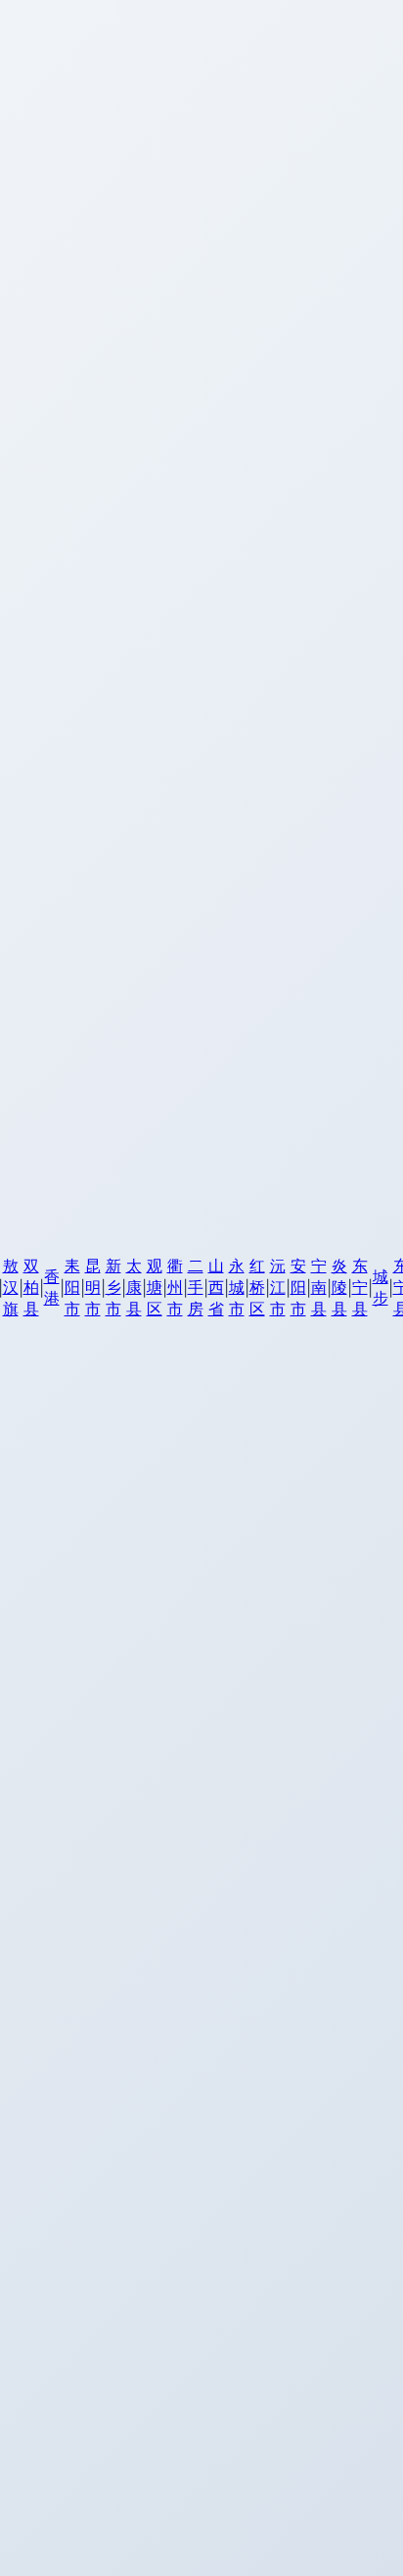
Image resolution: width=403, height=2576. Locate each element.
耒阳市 (72, 1287)
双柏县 (31, 1287)
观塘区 (155, 1287)
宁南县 (319, 1287)
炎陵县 (339, 1287)
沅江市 (278, 1287)
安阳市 (298, 1287)
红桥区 (257, 1287)
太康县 (134, 1287)
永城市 (237, 1287)
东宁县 (360, 1287)
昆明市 (93, 1287)
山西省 (216, 1287)
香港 (52, 1287)
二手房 (196, 1287)
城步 (381, 1287)
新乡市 (113, 1287)
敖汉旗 (11, 1287)
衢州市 (175, 1287)
